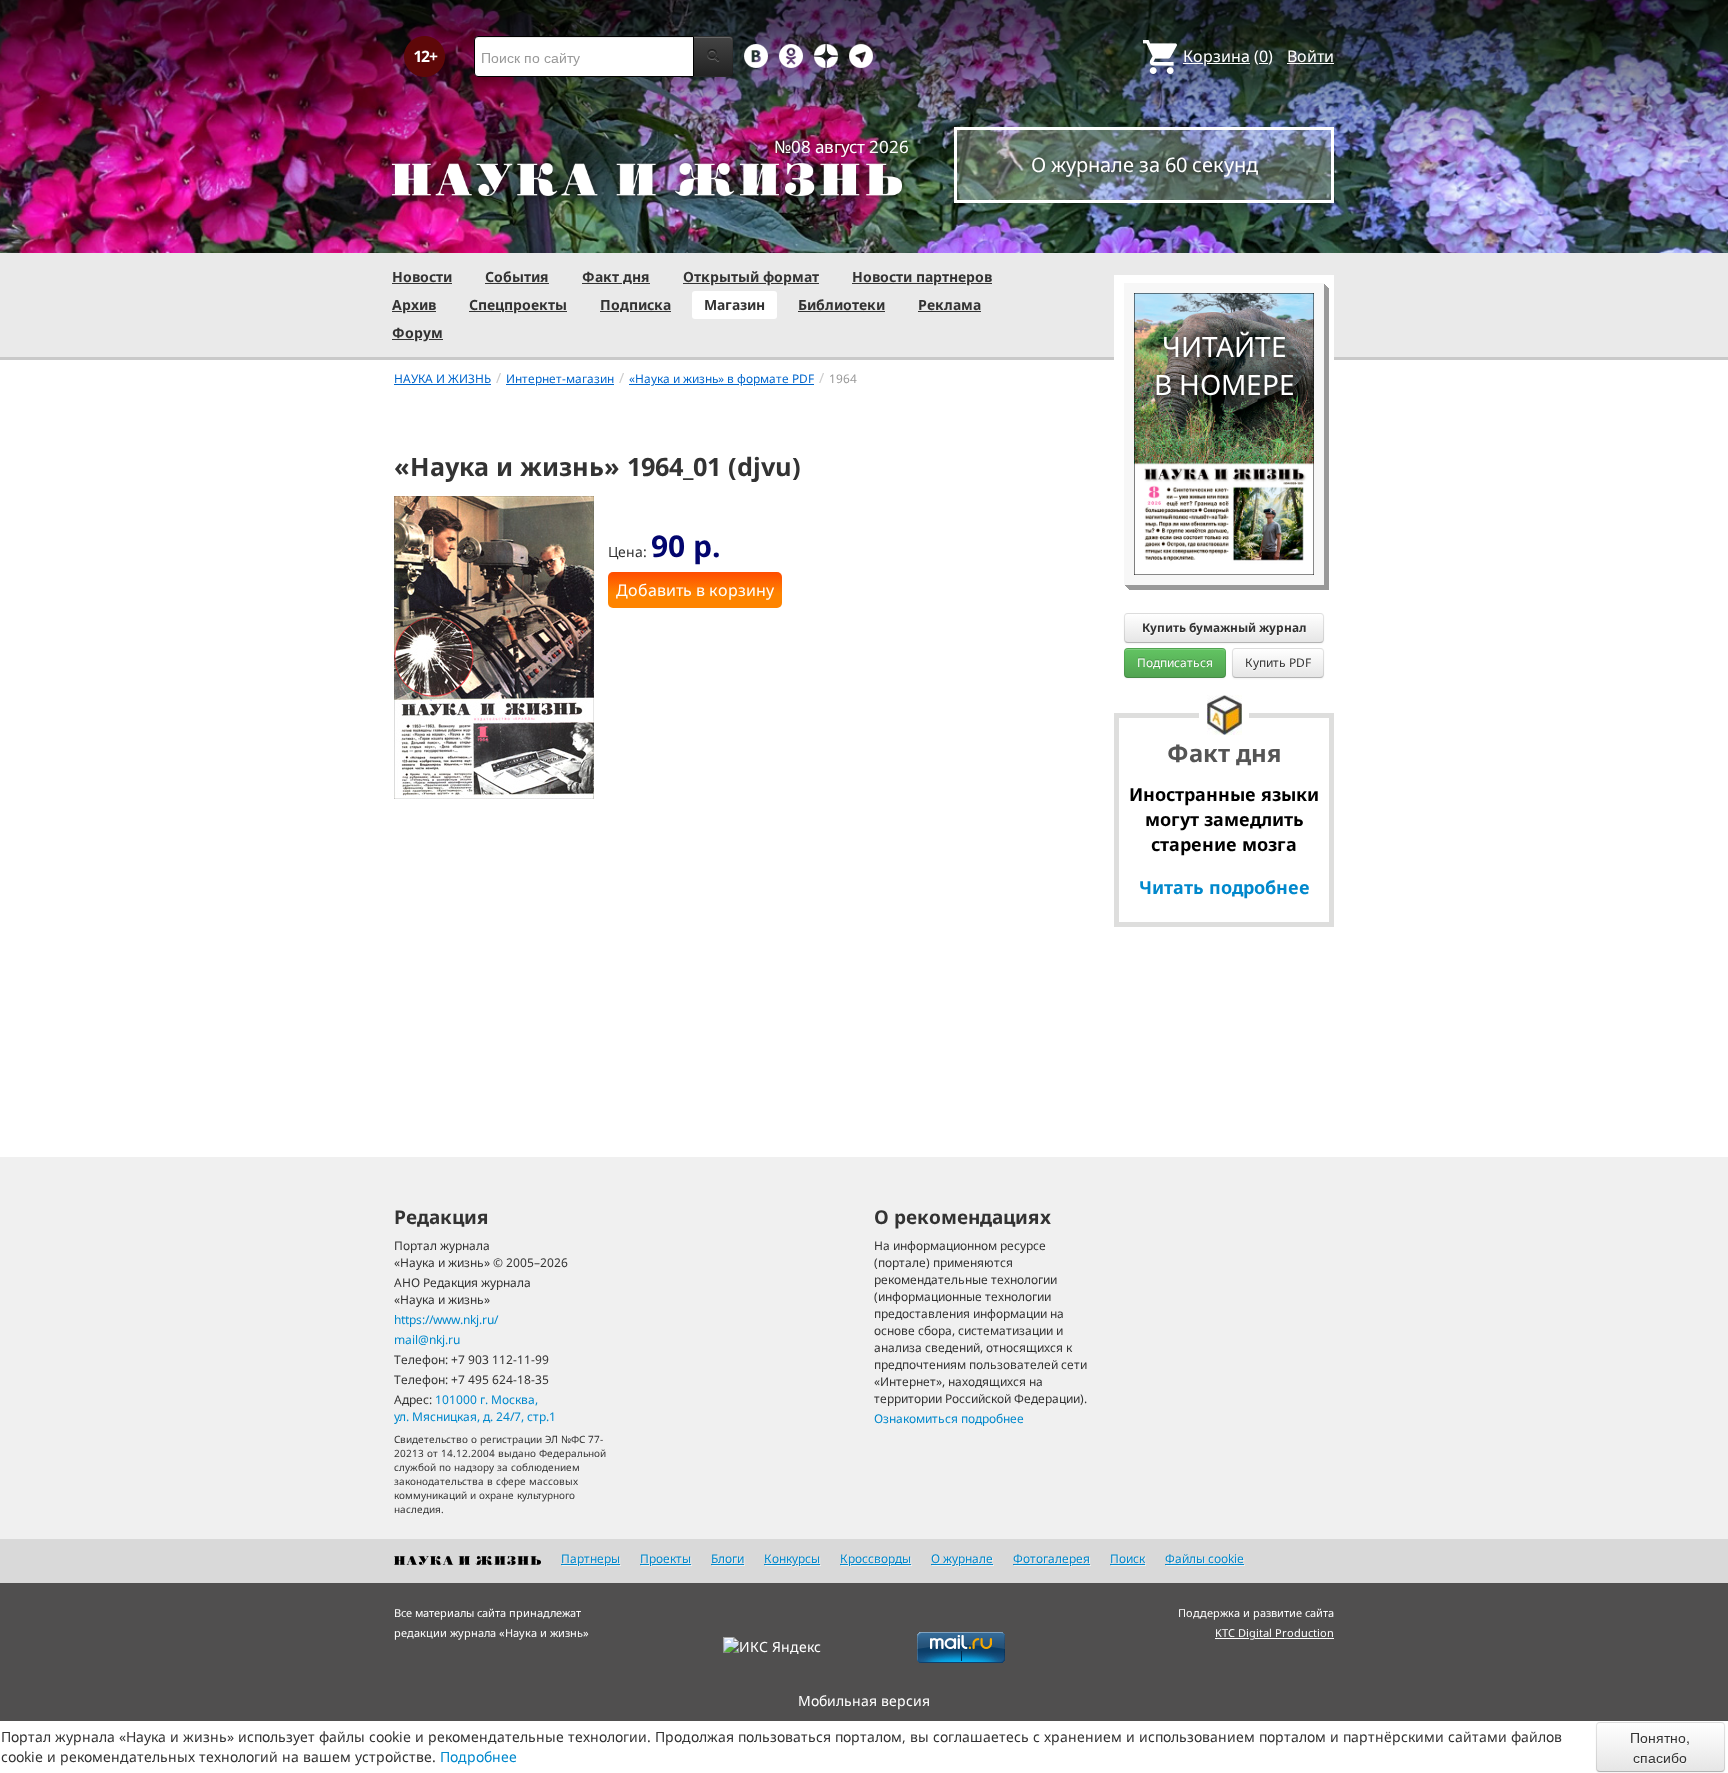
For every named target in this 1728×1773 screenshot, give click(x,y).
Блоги (727, 1558)
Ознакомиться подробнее (949, 1418)
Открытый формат (751, 276)
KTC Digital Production (1274, 1632)
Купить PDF (1278, 662)
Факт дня (616, 276)
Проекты (665, 1558)
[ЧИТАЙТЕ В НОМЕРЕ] (1224, 235)
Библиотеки (841, 304)
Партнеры (590, 1558)
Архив (414, 304)
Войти (1310, 56)
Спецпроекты (518, 304)
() (1228, 56)
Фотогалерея (1051, 1558)
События (517, 276)
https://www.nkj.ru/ (446, 1319)
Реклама (949, 304)
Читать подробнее (1224, 887)
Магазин (734, 304)
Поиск (1127, 1558)
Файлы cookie (1204, 1558)
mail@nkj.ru (427, 1339)
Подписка (635, 304)
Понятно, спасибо (1660, 1747)
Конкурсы (792, 1558)
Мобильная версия (864, 1700)
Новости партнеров (922, 276)
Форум (417, 332)
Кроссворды (875, 1558)
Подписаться (1175, 662)
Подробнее (478, 1756)
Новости (422, 276)
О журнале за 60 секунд (1144, 164)
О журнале (962, 1558)
